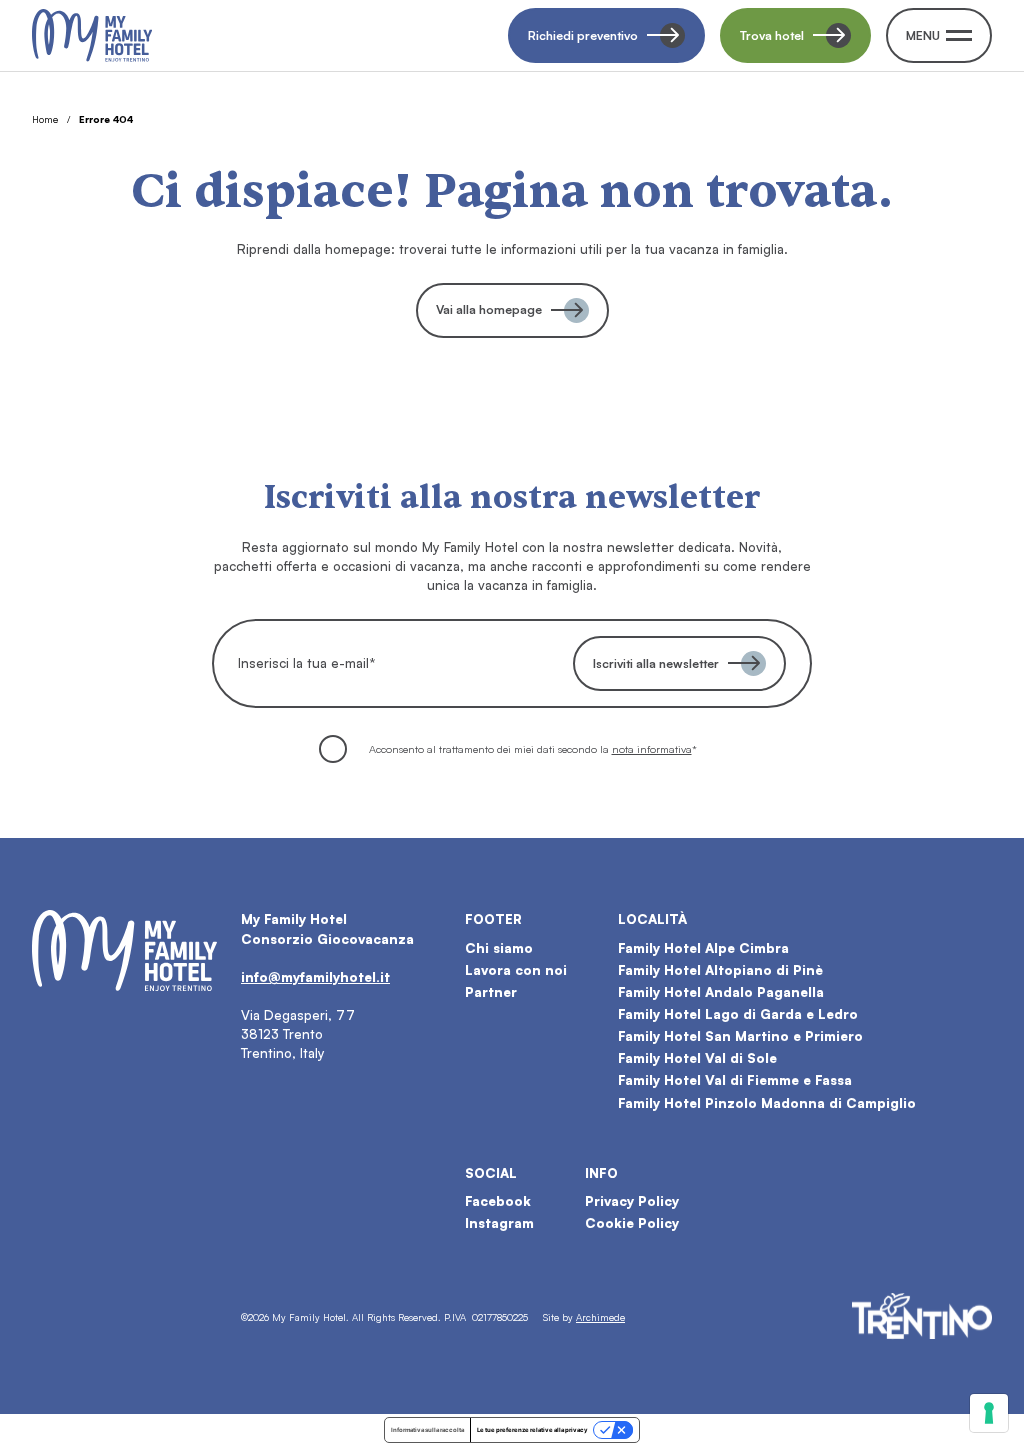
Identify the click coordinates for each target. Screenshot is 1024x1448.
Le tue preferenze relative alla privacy (532, 1429)
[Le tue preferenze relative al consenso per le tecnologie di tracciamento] (989, 1413)
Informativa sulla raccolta (427, 1429)
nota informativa (652, 749)
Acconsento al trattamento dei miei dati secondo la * (533, 749)
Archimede (600, 1317)
